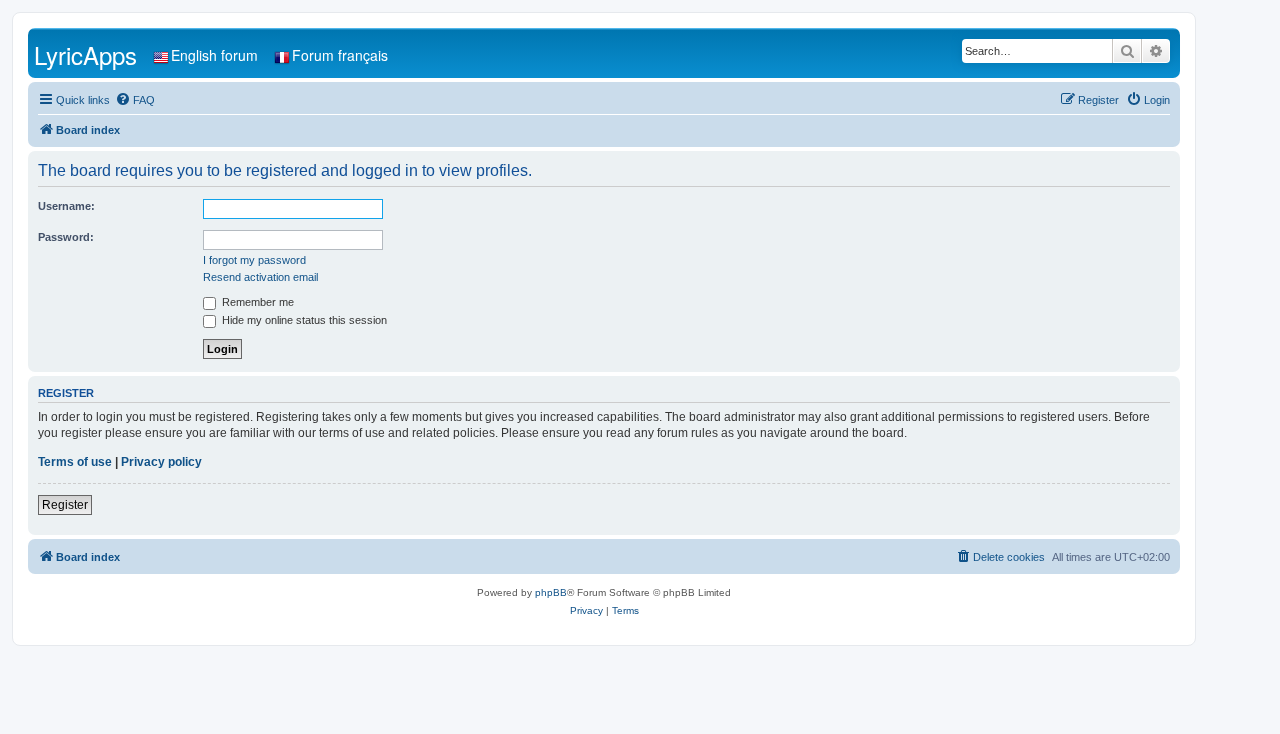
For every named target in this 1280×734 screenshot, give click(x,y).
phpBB (551, 592)
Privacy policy (161, 462)
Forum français (340, 55)
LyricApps (85, 54)
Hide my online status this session (303, 320)
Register (65, 505)
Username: (66, 206)
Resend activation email (260, 277)
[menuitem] (135, 100)
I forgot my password (254, 260)
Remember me (256, 302)
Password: (66, 237)
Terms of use (75, 462)
